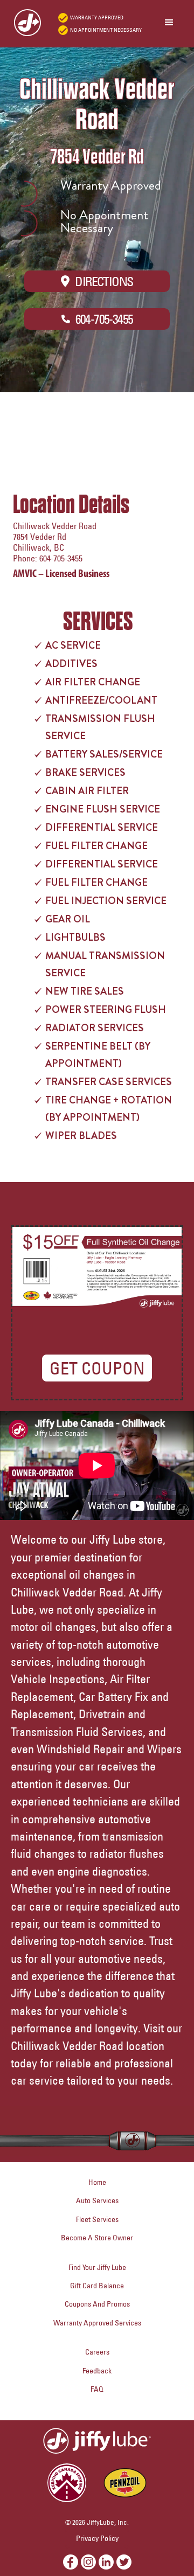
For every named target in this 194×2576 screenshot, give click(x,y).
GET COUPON (97, 1368)
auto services (97, 2200)
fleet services (97, 2219)
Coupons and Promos (97, 2304)
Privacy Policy (97, 2538)
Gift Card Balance (97, 2286)
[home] (23, 23)
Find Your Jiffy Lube (97, 2267)
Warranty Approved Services (97, 2323)
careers (97, 2352)
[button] (169, 23)
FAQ (97, 2389)
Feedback (97, 2371)
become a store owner (97, 2238)
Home (97, 2182)
